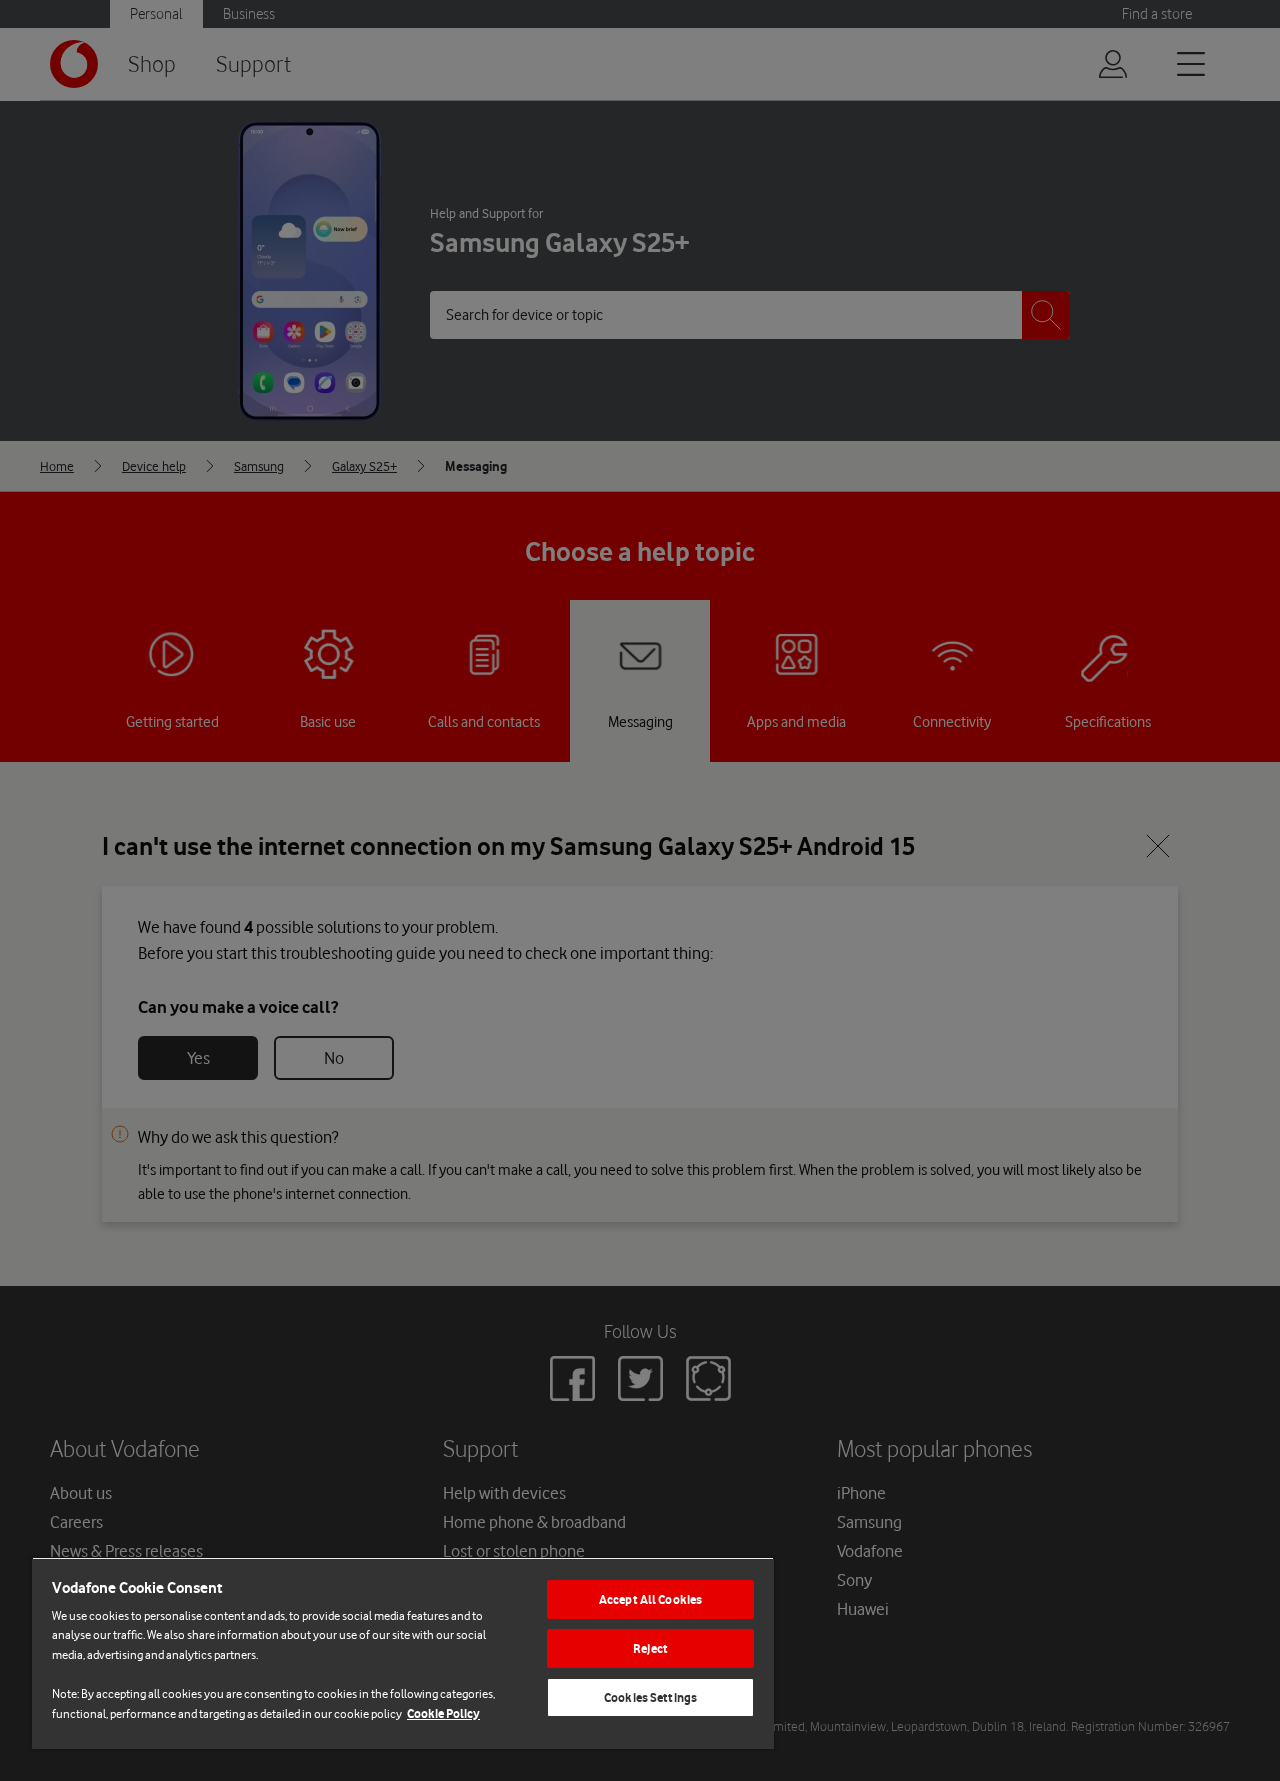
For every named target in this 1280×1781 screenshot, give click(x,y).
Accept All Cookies (650, 1599)
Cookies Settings (650, 1697)
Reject (650, 1648)
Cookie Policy (443, 1713)
